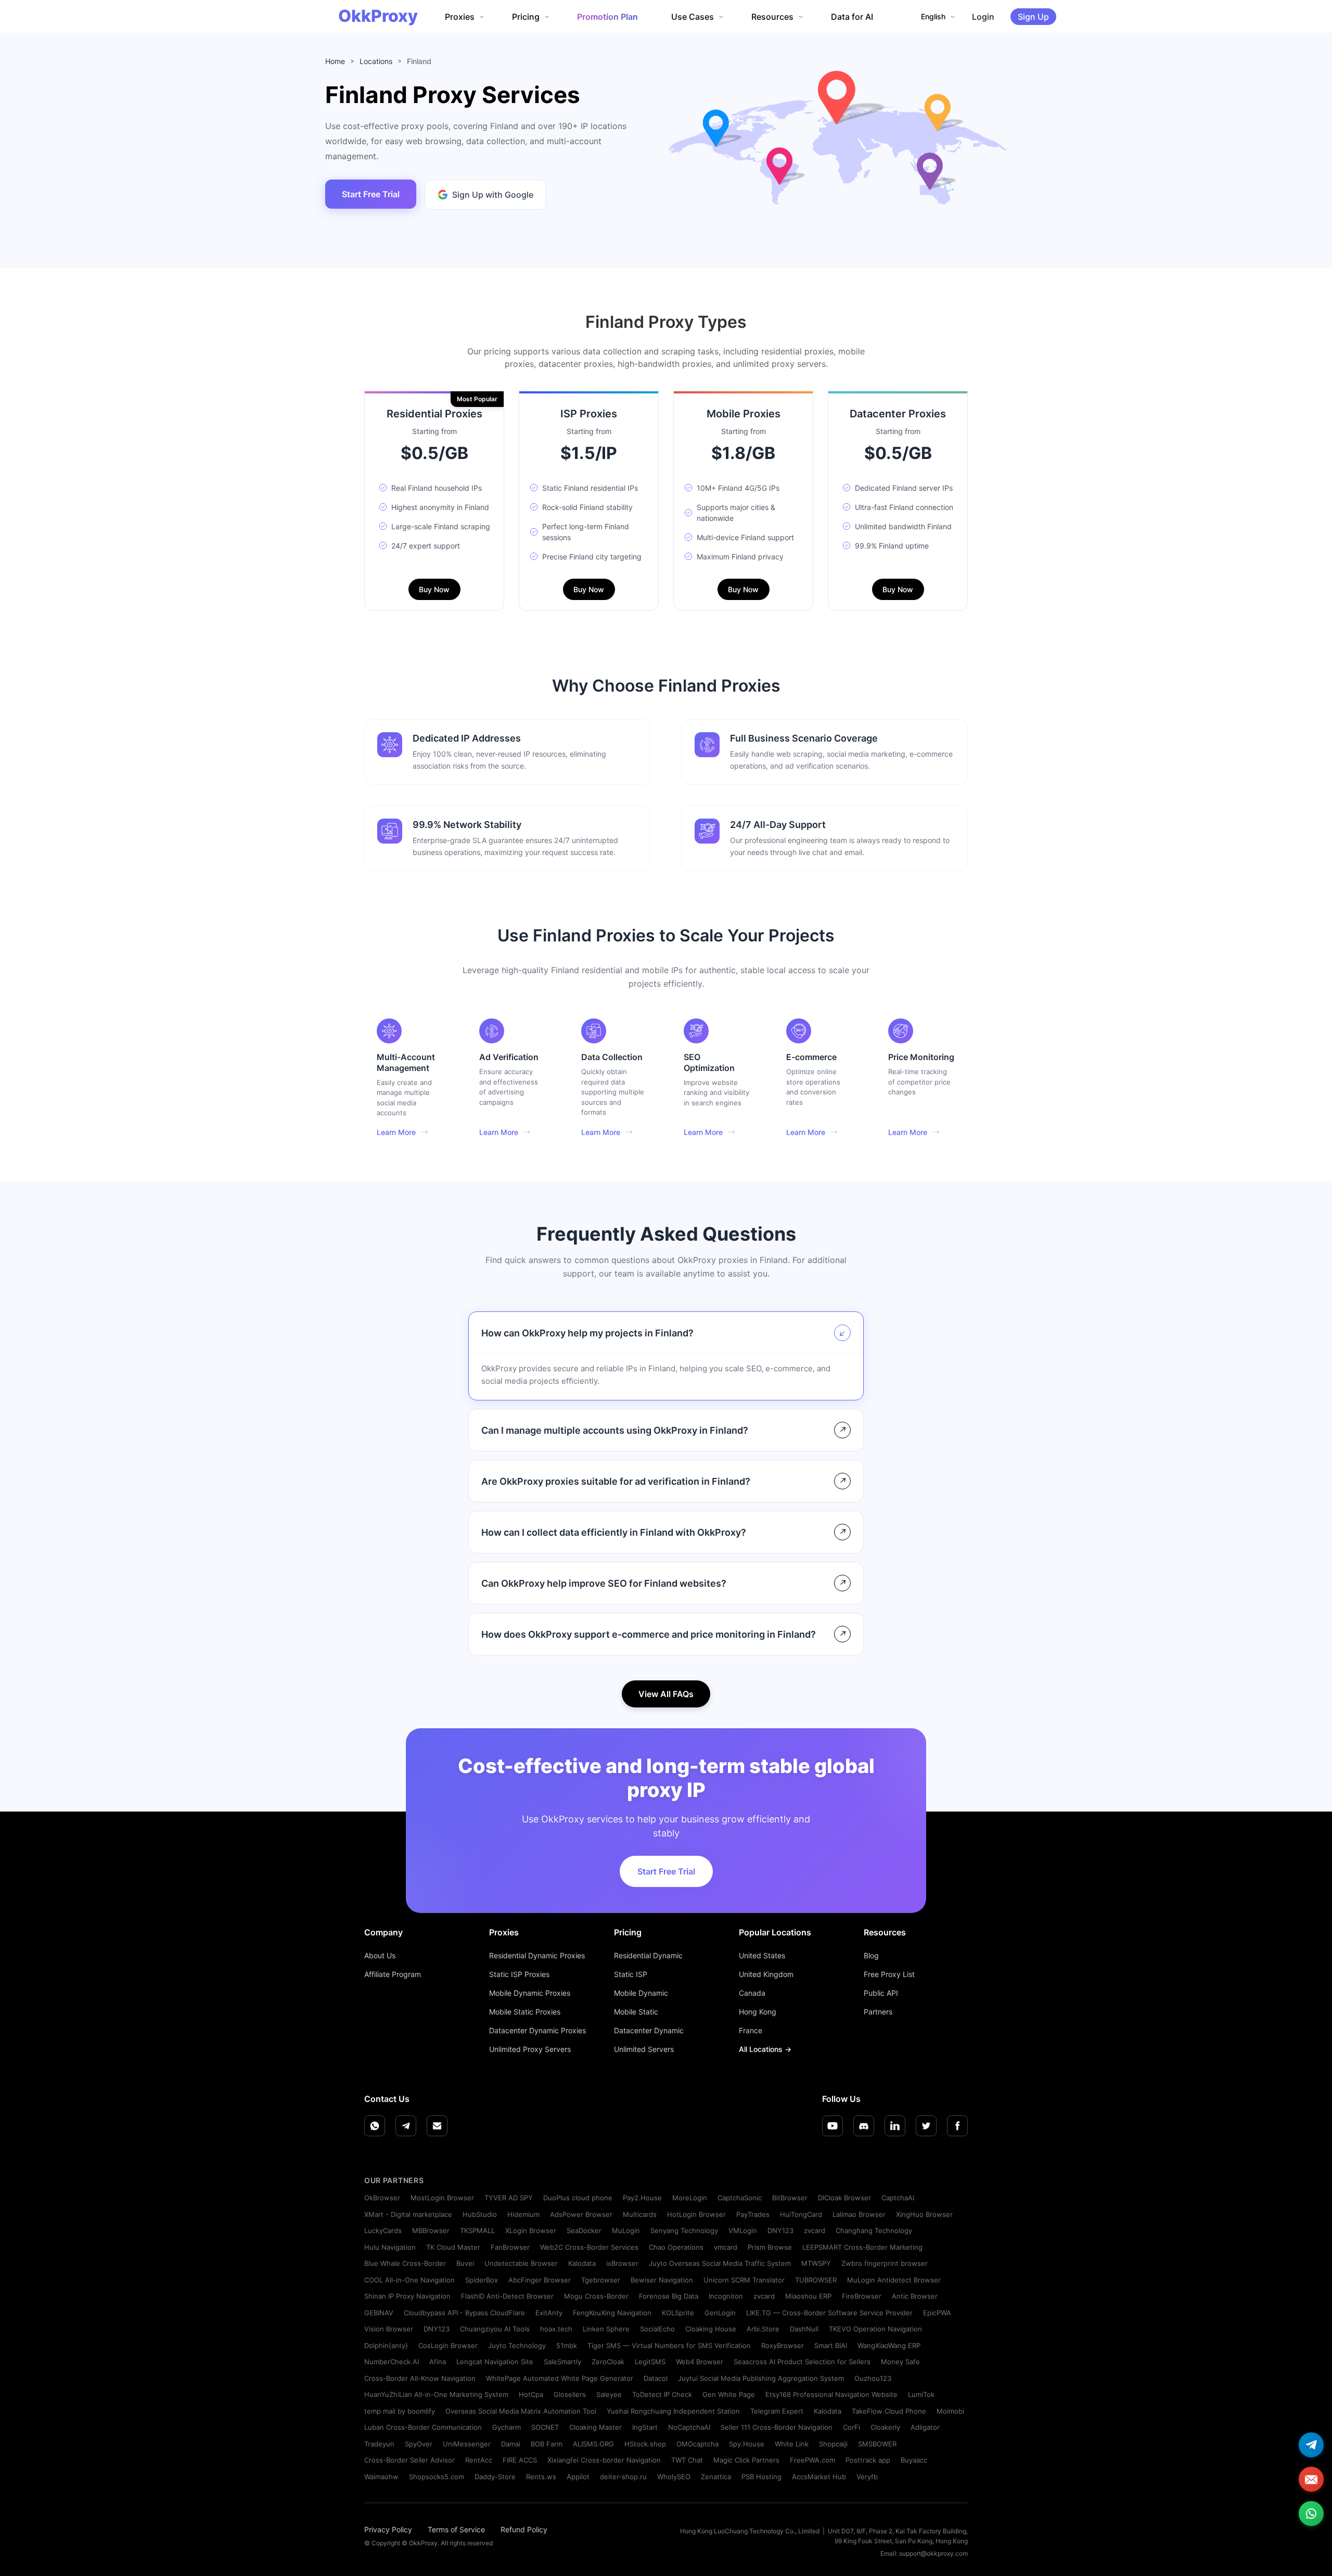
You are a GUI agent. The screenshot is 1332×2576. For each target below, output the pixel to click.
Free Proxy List (889, 1974)
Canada (752, 1993)
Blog (871, 1955)
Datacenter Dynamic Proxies (537, 2030)
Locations (376, 61)
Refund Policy (524, 2529)
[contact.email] (1311, 2479)
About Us (380, 1955)
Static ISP (631, 1974)
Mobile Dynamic (641, 1993)
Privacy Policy (388, 2529)
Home (335, 61)
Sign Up (1033, 17)
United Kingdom (766, 1974)
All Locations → (765, 2049)
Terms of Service (456, 2529)
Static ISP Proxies (519, 1974)
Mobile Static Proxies (525, 2012)
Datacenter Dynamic (649, 2030)
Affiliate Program (393, 1974)
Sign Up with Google (493, 195)
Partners (878, 2012)
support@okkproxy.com (933, 2553)
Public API (881, 1993)
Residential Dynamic (648, 1955)
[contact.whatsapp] (1311, 2514)
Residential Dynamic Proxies (537, 1955)
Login (983, 17)
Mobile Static (636, 2012)
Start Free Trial (371, 194)
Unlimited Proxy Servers (530, 2049)
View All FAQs (666, 1694)
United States (762, 1955)
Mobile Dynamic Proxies (530, 1993)
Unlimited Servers (644, 2049)
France (751, 2030)
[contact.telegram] (1311, 2445)
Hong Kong (758, 2012)
